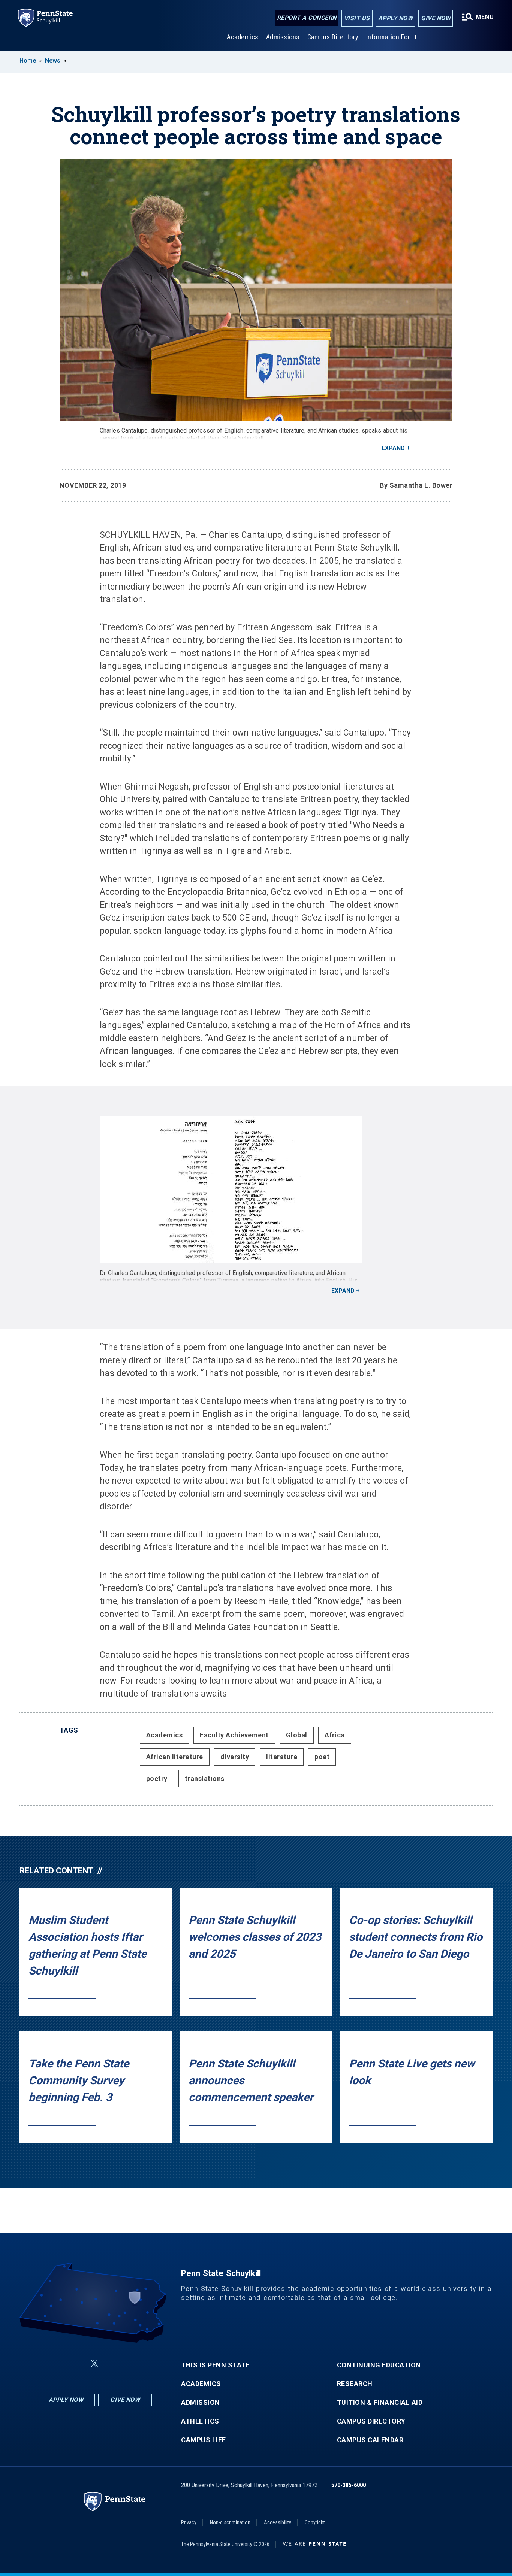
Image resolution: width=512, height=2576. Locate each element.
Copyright (315, 2522)
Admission (201, 2403)
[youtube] (112, 2363)
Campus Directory (333, 37)
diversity (235, 1757)
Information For (388, 37)
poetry (157, 1778)
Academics (243, 37)
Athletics (200, 2421)
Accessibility (278, 2522)
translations (205, 1778)
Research (355, 2384)
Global (297, 1735)
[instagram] (132, 2363)
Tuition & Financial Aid (380, 2403)
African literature (175, 1757)
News (53, 60)
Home (28, 60)
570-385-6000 (349, 2485)
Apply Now (396, 18)
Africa (335, 1735)
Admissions (283, 37)
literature (282, 1757)
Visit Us (357, 18)
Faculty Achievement (234, 1735)
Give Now (436, 18)
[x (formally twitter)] (94, 2363)
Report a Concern (307, 18)
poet (322, 1757)
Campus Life (204, 2440)
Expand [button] (393, 448)
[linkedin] (76, 2363)
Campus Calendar (370, 2440)
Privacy (189, 2522)
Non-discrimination (230, 2522)
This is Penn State (215, 2365)
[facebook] (57, 2363)
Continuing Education (379, 2365)
